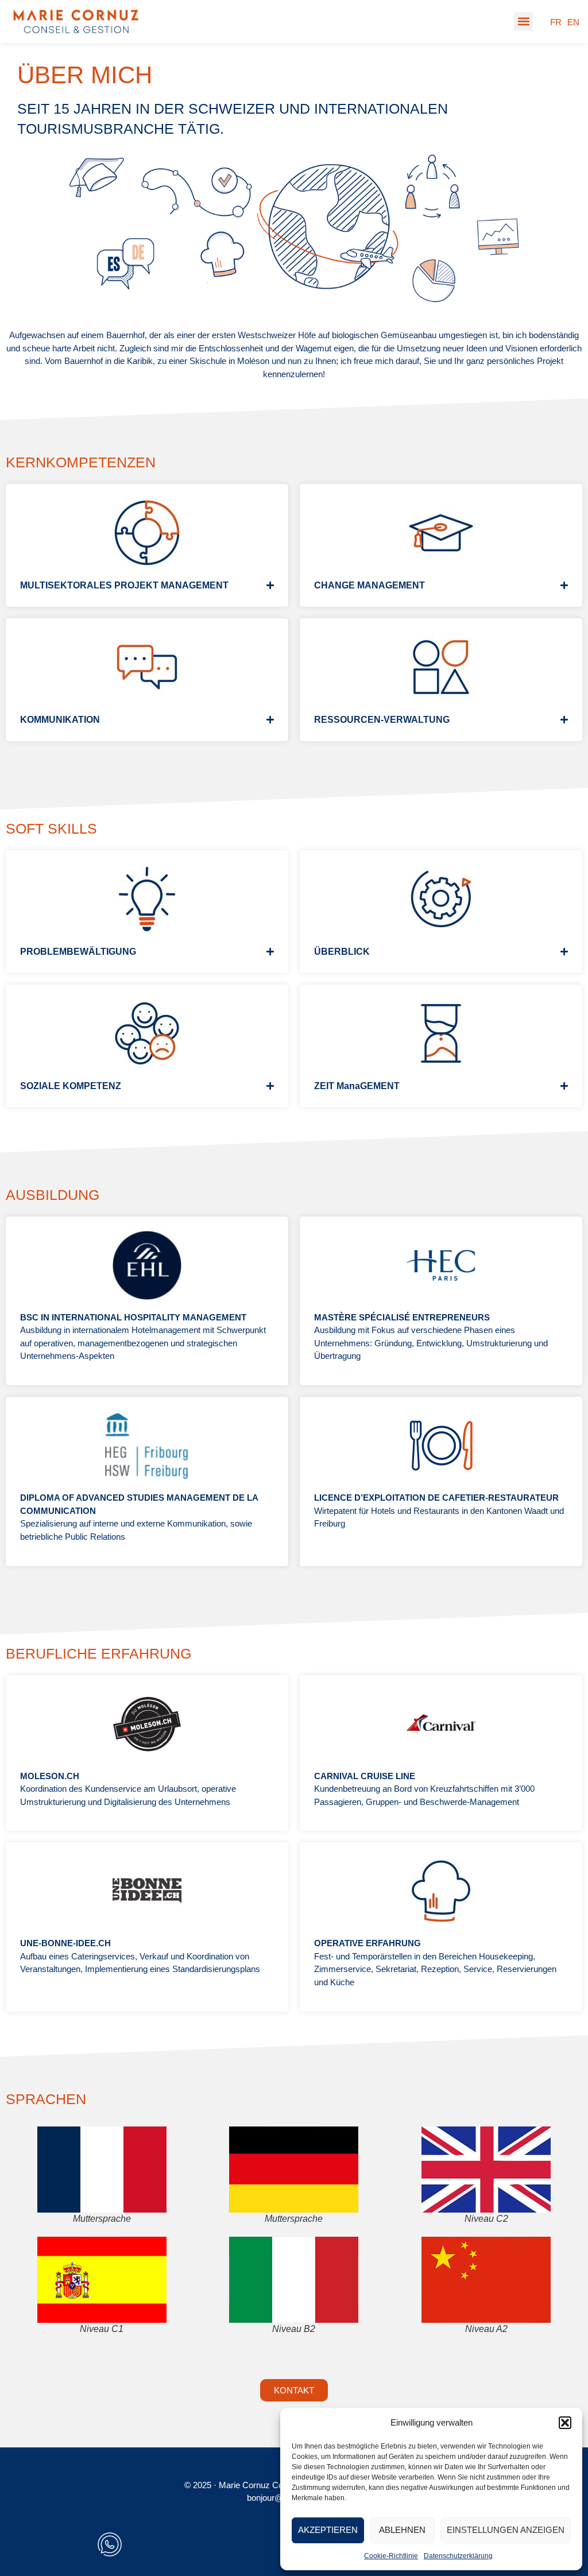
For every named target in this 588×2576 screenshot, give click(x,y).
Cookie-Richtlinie (391, 2556)
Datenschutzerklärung (458, 2556)
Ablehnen (402, 2530)
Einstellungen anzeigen (506, 2530)
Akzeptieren (328, 2530)
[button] (565, 2423)
